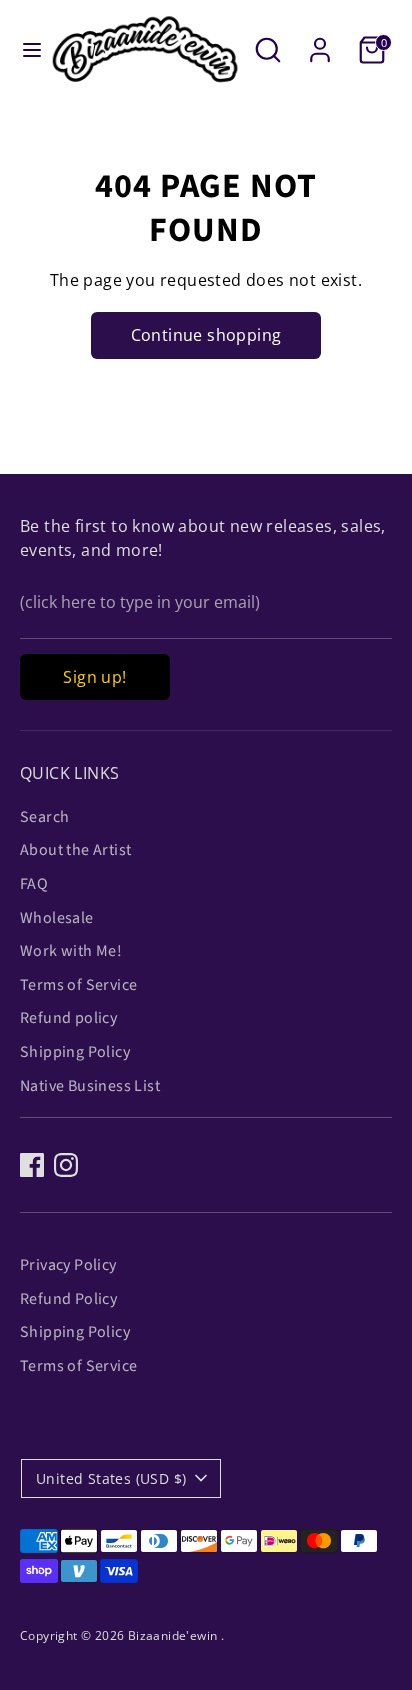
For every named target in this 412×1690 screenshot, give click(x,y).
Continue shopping (206, 335)
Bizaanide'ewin (174, 1635)
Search (44, 817)
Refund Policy (68, 1299)
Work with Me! (71, 951)
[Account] (320, 42)
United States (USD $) (111, 1478)
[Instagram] (66, 1165)
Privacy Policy (68, 1265)
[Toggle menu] (25, 50)
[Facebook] (32, 1165)
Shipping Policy (75, 1052)
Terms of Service (78, 985)
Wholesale (57, 918)
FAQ (34, 884)
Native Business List (90, 1086)
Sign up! (94, 677)
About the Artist (75, 850)
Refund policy (68, 1018)
